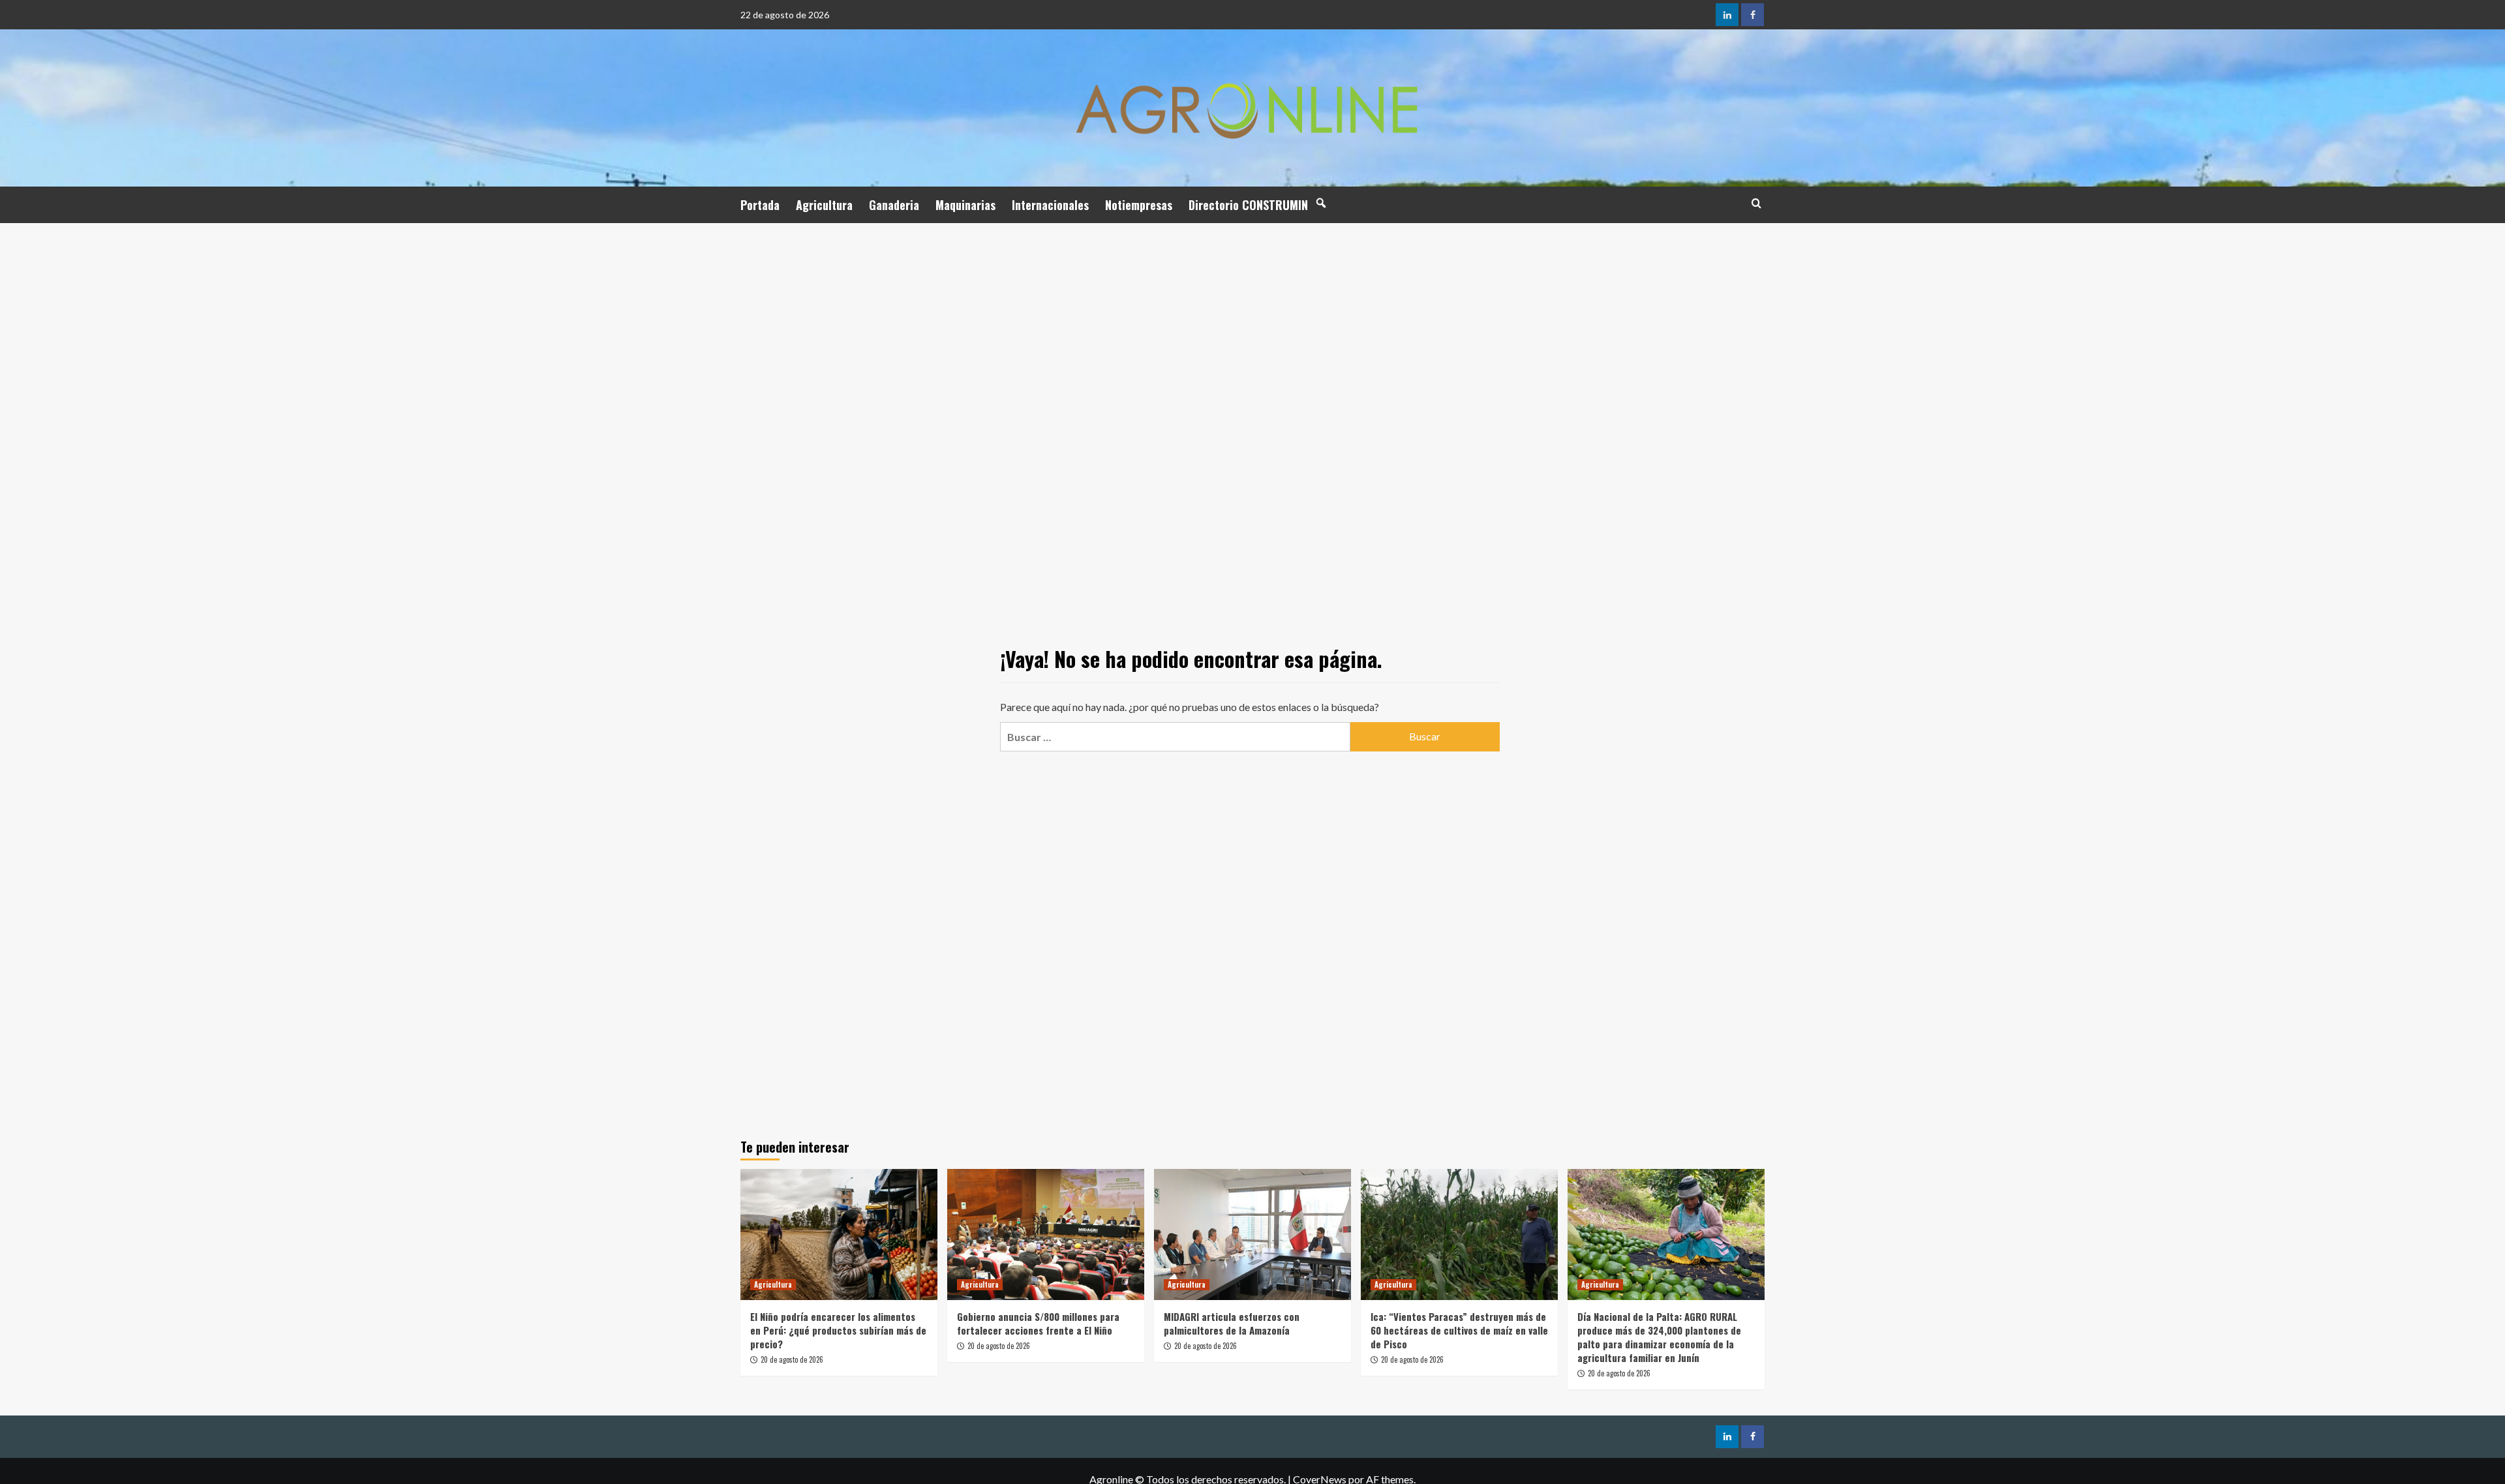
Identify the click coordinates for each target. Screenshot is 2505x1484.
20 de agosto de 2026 (792, 1359)
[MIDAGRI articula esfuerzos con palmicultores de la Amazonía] (1252, 1234)
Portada (760, 205)
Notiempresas (1139, 205)
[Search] (1756, 203)
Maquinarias (965, 205)
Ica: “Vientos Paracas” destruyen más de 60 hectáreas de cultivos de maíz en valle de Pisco (1459, 1330)
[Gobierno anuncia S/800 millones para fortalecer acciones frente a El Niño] (1046, 1234)
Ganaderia (894, 205)
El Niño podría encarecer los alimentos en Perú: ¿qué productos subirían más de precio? (838, 1330)
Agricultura (824, 205)
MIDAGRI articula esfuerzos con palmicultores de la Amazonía (1232, 1323)
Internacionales (1050, 205)
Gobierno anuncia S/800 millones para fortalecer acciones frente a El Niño (1038, 1323)
